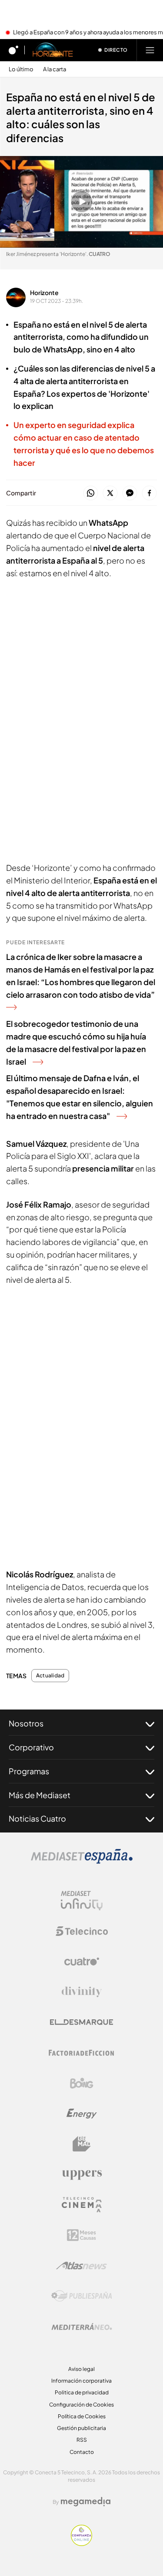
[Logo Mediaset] (82, 1861)
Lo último (21, 69)
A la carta (55, 69)
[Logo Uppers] (82, 2174)
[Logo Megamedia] (86, 2502)
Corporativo (31, 1747)
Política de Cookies (82, 2416)
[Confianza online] (81, 2543)
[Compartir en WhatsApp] (91, 493)
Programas (29, 1771)
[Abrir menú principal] (150, 50)
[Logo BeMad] (82, 2144)
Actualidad (50, 1676)
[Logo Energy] (82, 2114)
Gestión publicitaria (81, 2428)
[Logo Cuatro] (82, 1962)
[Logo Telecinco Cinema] (82, 2205)
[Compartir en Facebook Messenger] (130, 493)
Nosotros (26, 1723)
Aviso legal (81, 2369)
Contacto (82, 2452)
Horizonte (44, 292)
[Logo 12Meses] (81, 2235)
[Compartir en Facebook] (149, 493)
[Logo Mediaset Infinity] (82, 1901)
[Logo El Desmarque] (81, 2022)
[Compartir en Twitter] (110, 493)
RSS (82, 2440)
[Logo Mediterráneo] (82, 2327)
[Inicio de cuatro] (13, 50)
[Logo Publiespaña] (82, 2296)
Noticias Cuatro (37, 1818)
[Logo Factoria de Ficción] (82, 2053)
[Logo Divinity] (82, 1992)
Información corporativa (81, 2381)
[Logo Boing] (82, 2083)
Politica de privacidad (82, 2392)
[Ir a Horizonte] (53, 50)
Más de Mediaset (40, 1795)
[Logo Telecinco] (82, 1931)
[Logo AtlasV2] (81, 2266)
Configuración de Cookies (81, 2405)
